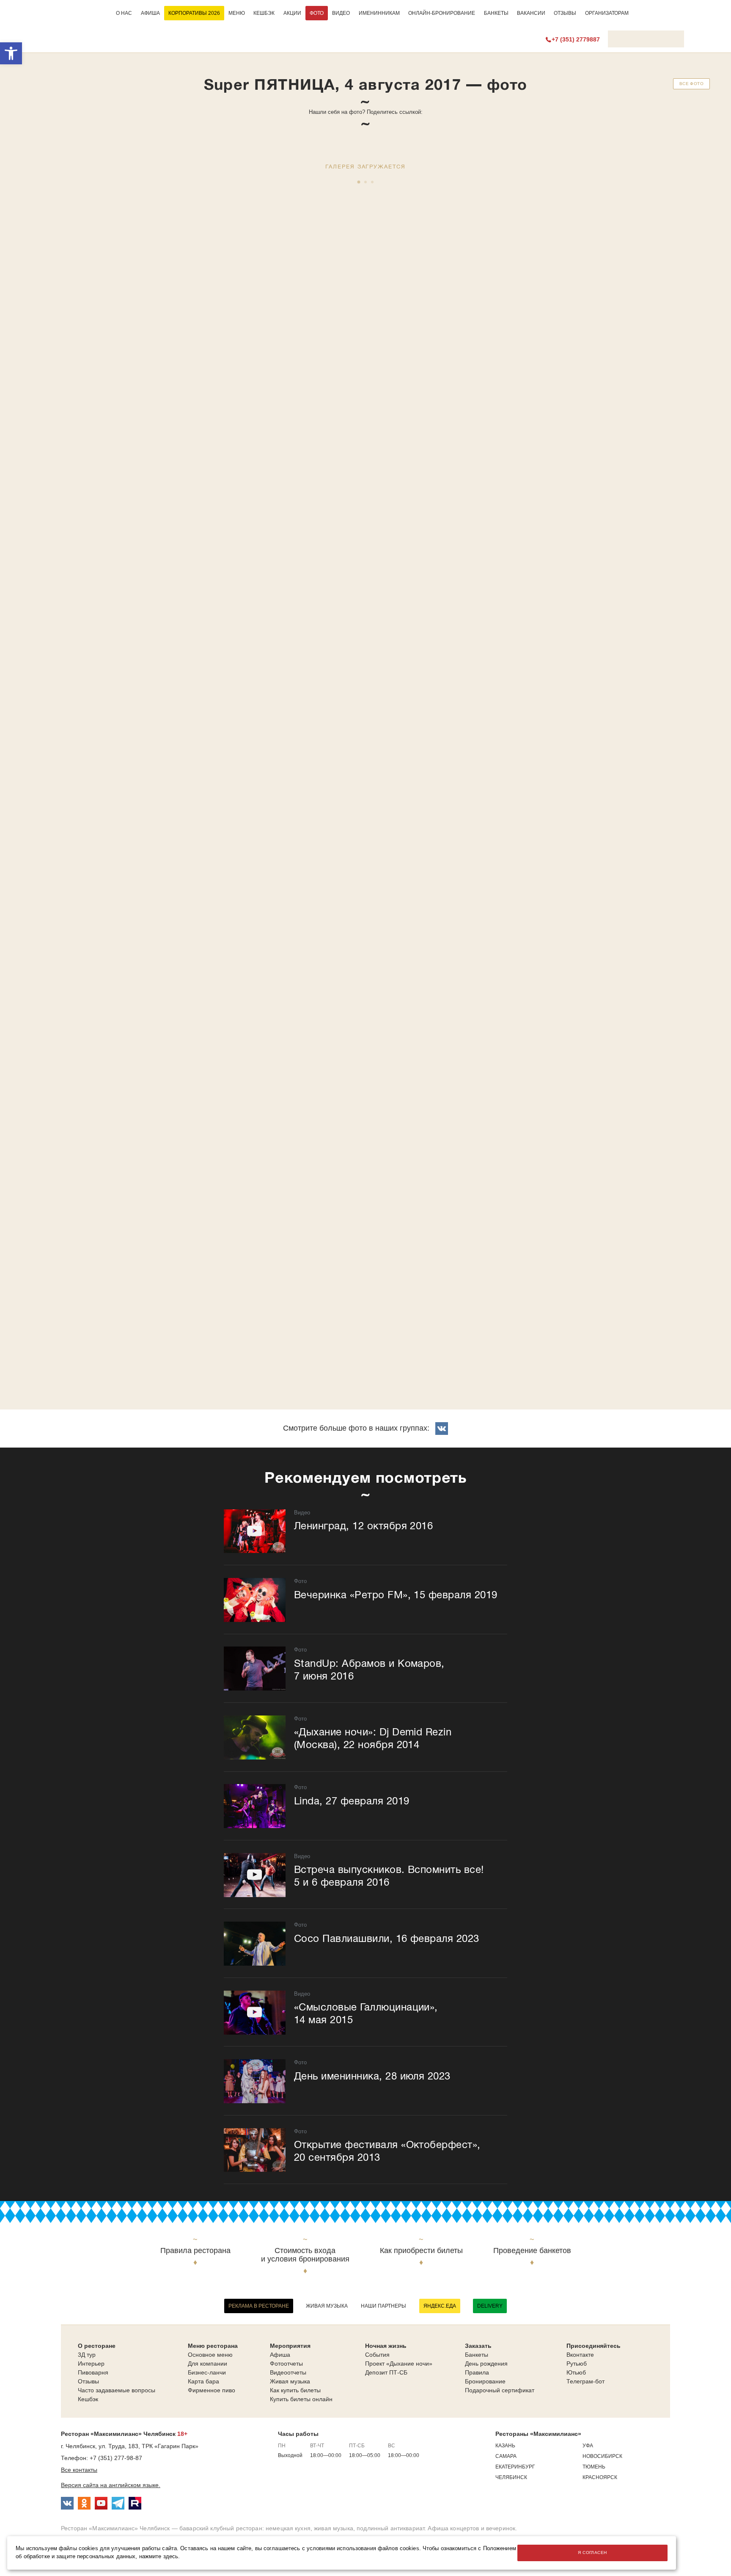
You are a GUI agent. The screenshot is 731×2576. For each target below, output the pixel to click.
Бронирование (485, 2381)
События (377, 2355)
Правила (477, 2372)
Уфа (588, 2446)
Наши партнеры (383, 2306)
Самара (506, 2456)
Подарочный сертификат (500, 2390)
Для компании (207, 2364)
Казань (505, 2446)
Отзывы (565, 13)
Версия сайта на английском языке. (111, 2485)
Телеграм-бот (585, 2381)
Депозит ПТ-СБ (386, 2372)
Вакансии (531, 13)
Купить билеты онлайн (301, 2399)
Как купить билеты (295, 2390)
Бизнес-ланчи (207, 2372)
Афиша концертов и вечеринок (471, 2528)
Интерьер (91, 2364)
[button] (11, 53)
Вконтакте (580, 2355)
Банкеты (496, 13)
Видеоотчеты (288, 2372)
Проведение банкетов (532, 2251)
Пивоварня (93, 2372)
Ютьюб (576, 2372)
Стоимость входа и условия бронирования (305, 2255)
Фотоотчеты (286, 2364)
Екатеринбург (515, 2467)
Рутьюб (577, 2364)
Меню (237, 13)
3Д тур (87, 2355)
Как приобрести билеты (421, 2251)
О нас (124, 13)
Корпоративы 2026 (194, 13)
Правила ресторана (195, 2251)
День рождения (486, 2364)
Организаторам (607, 13)
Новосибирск (602, 2456)
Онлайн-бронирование (442, 13)
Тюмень (594, 2467)
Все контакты (79, 2470)
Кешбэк (264, 13)
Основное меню (210, 2355)
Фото (317, 13)
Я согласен (592, 2553)
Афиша (150, 13)
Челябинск (511, 2477)
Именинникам (379, 13)
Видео (341, 13)
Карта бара (203, 2381)
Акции (292, 13)
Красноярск (600, 2477)
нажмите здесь (159, 2557)
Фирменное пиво (212, 2390)
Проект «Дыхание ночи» (399, 2364)
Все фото (691, 84)
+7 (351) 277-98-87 (116, 2458)
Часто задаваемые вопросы (117, 2390)
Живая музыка (327, 2306)
